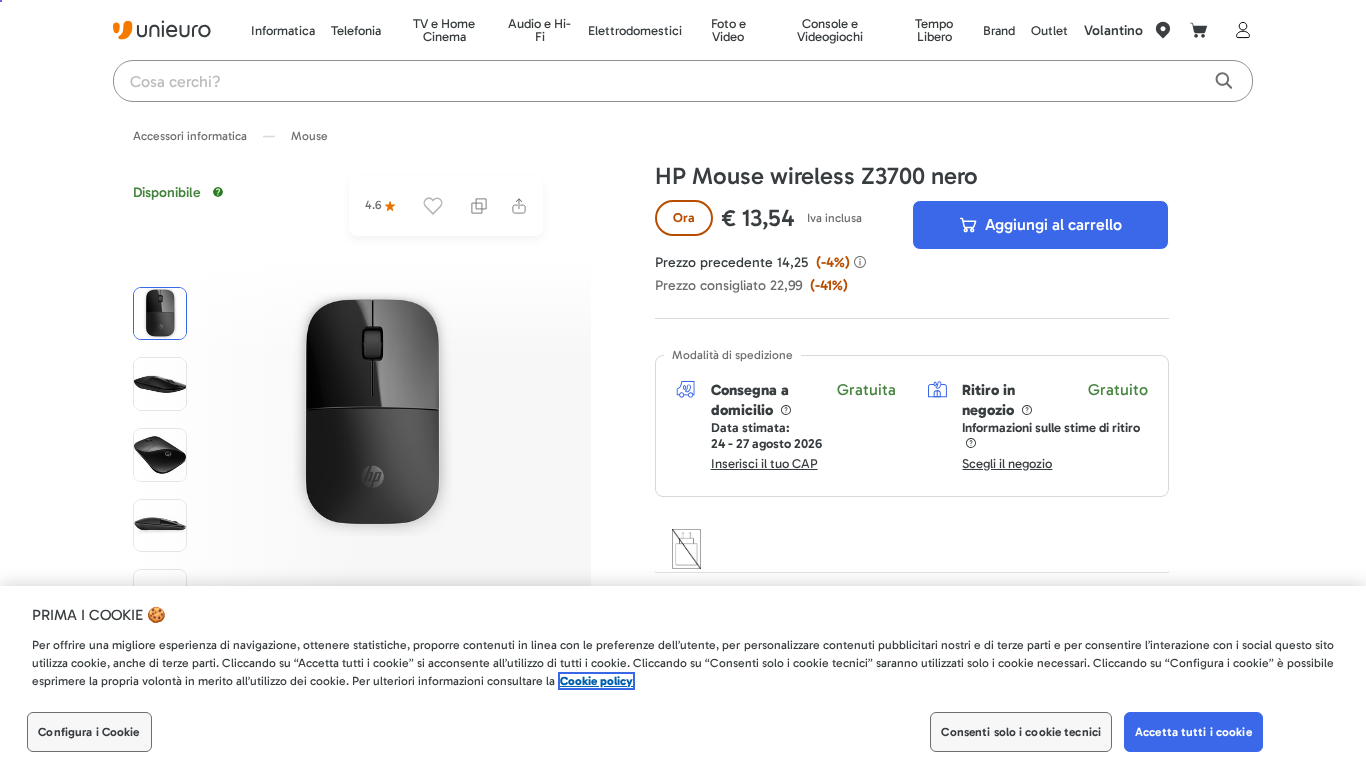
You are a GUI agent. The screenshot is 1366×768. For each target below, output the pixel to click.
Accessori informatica (190, 136)
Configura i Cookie (88, 732)
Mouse (309, 136)
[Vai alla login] (1239, 30)
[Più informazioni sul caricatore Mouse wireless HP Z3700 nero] (686, 549)
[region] (683, 677)
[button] (372, 414)
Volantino (1113, 30)
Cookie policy (596, 681)
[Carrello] (1199, 30)
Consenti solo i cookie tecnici (1021, 732)
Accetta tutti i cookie (1193, 732)
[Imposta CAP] (1163, 30)
